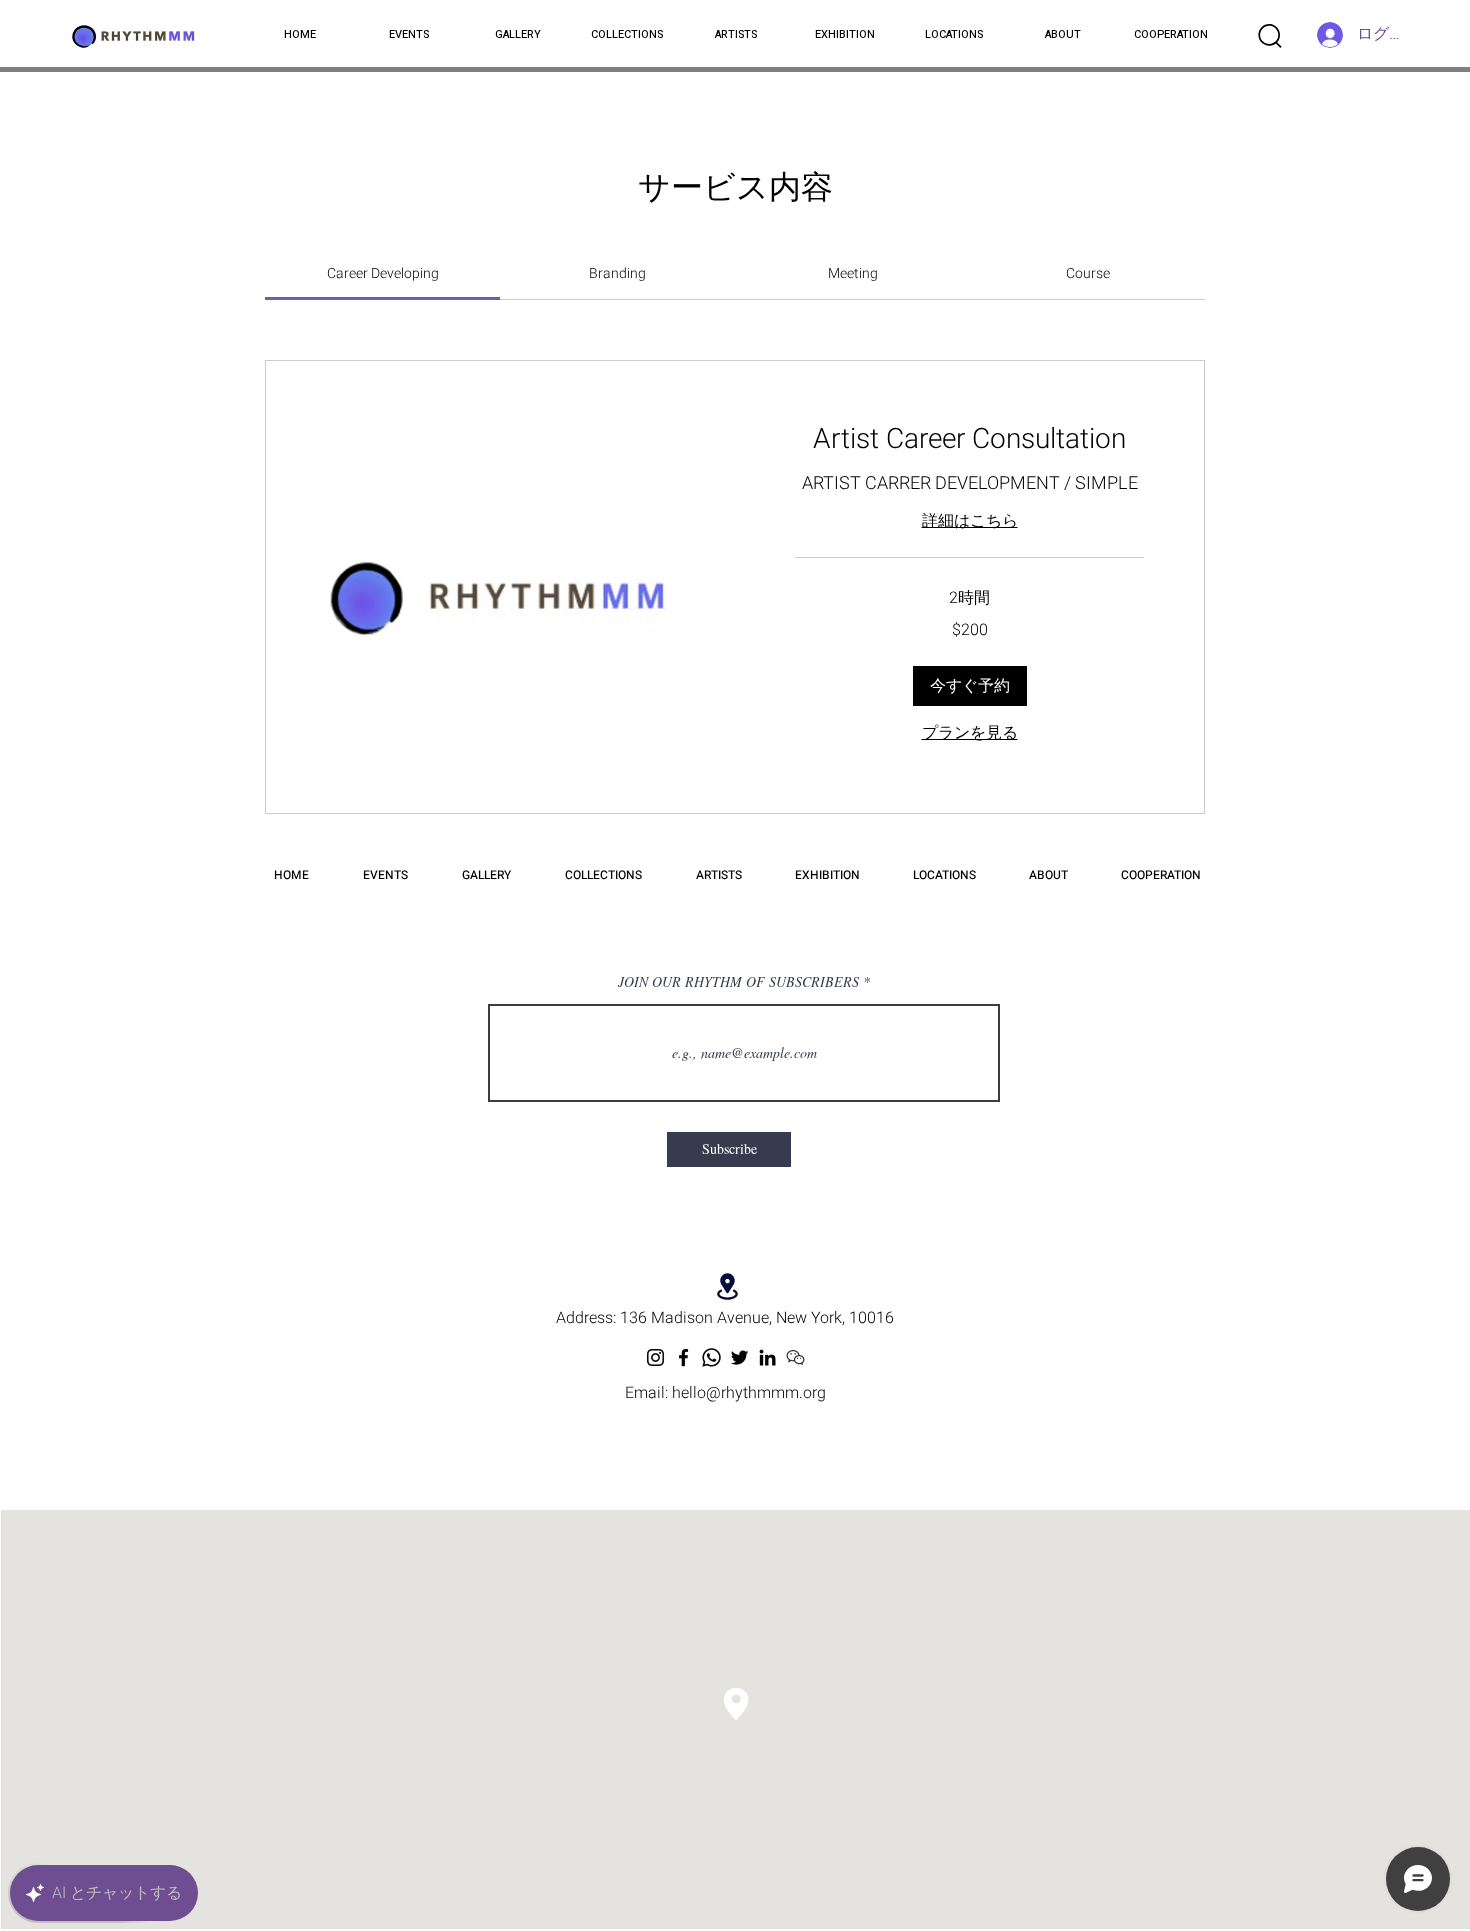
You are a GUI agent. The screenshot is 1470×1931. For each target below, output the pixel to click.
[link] (383, 273)
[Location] (727, 1286)
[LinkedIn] (767, 1357)
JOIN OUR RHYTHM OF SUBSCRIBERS (738, 982)
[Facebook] (683, 1357)
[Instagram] (655, 1357)
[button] (970, 686)
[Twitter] (739, 1357)
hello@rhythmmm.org (749, 1393)
